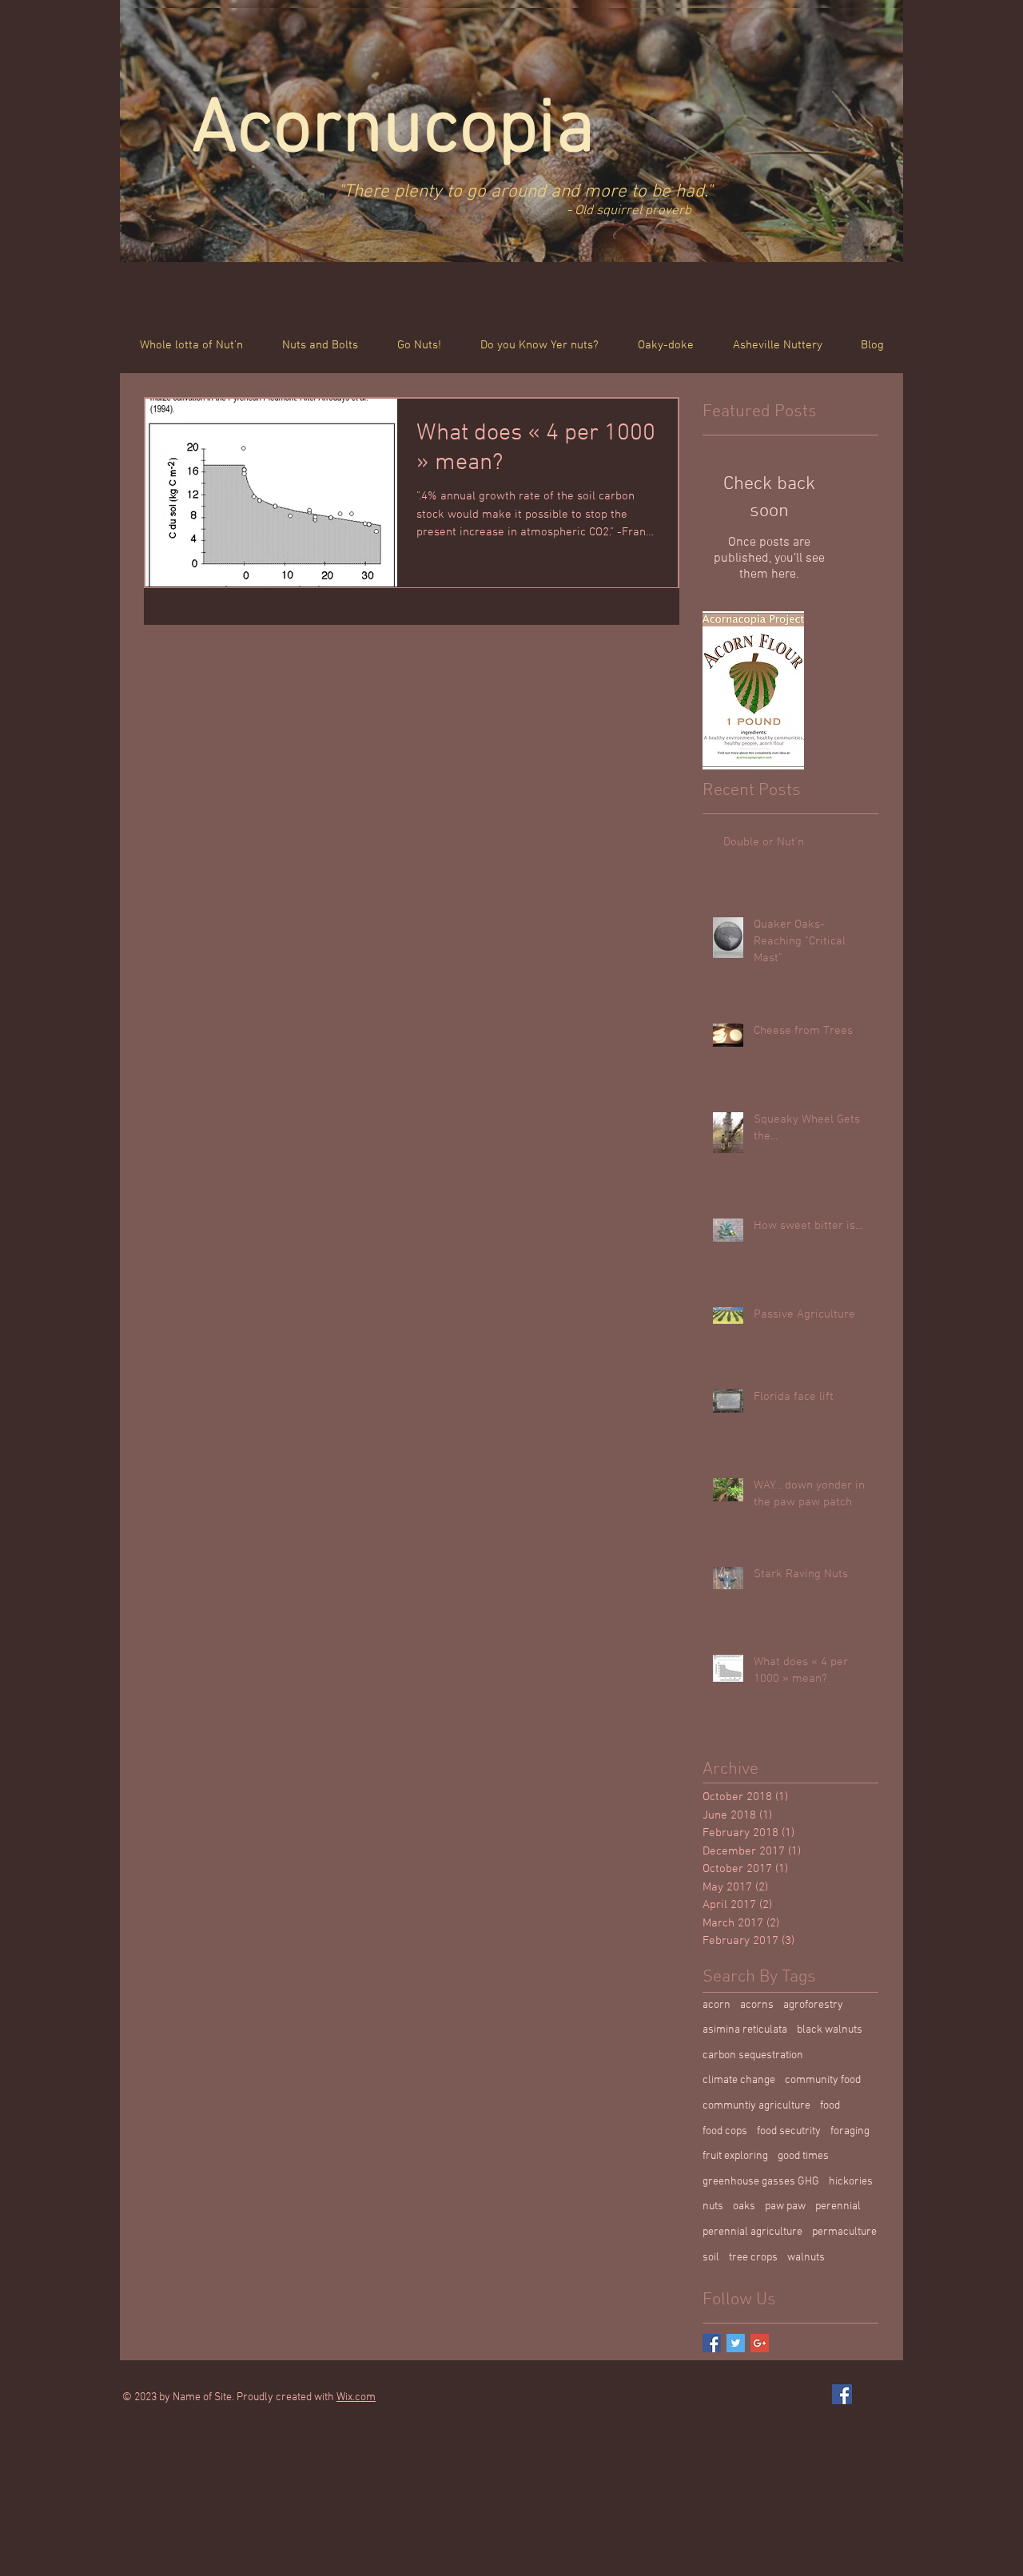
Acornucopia (403, 131)
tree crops (753, 2258)
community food (823, 2080)
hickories (851, 2182)
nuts (713, 2206)
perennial (838, 2206)
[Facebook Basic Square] (712, 2343)
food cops (725, 2131)
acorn (716, 2005)
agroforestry (813, 2005)
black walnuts (830, 2030)
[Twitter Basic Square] (736, 2343)
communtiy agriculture (756, 2106)
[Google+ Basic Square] (760, 2343)
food (830, 2106)
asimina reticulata (745, 2030)
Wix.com (356, 2397)
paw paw (785, 2206)
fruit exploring (735, 2156)
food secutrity (789, 2131)
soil (711, 2258)
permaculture (844, 2232)
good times (803, 2156)
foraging (850, 2131)
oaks (744, 2206)
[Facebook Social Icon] (842, 2394)
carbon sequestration (753, 2055)
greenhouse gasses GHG (761, 2182)
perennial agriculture (752, 2232)
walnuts (806, 2258)
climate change (739, 2080)
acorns (757, 2005)
